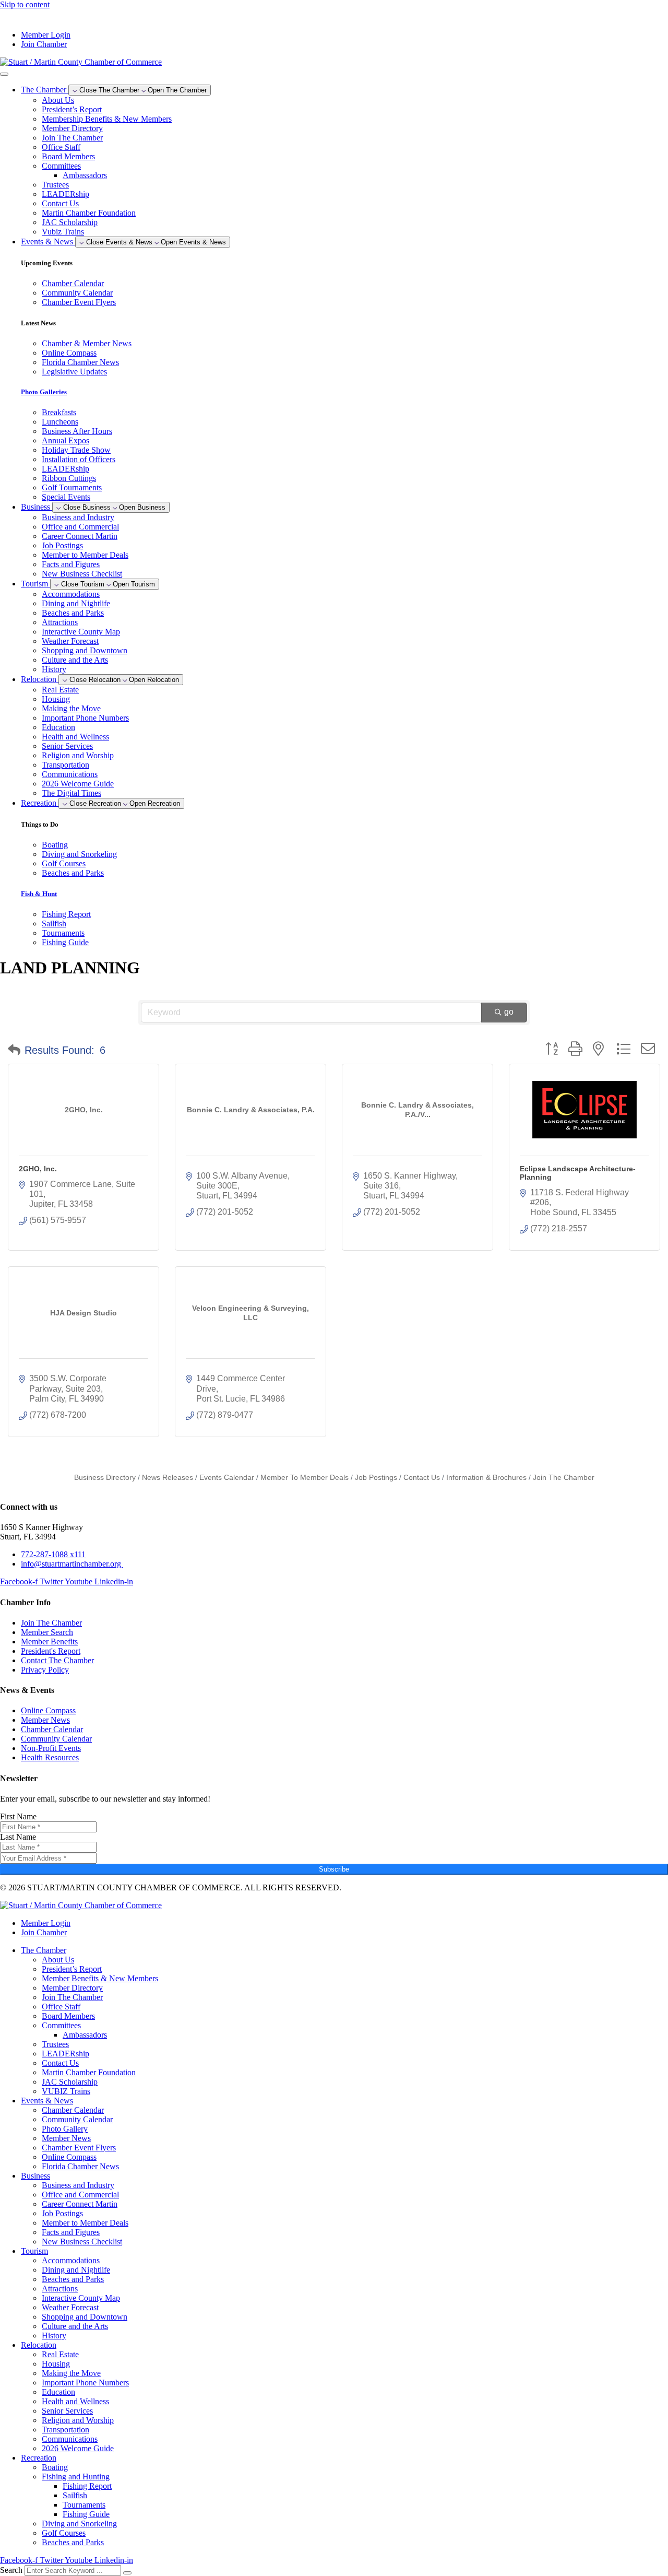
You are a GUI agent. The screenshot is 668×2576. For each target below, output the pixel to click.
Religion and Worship (78, 755)
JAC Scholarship (70, 222)
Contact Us (60, 203)
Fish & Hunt (39, 894)
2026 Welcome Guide (78, 784)
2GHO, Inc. (38, 1169)
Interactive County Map (81, 632)
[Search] (127, 2573)
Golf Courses (64, 2533)
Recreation (39, 2458)
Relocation (39, 2345)
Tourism (34, 2251)
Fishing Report (87, 2486)
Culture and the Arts (75, 660)
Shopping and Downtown (85, 650)
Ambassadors (85, 175)
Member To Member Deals (305, 1478)
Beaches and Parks (73, 613)
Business (35, 2176)
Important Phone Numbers (85, 718)
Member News (66, 2138)
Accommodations (71, 594)
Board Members (68, 156)
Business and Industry (78, 517)
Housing (56, 699)
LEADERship (65, 194)
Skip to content (25, 4)
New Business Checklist (82, 574)
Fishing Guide (86, 2514)
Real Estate (60, 690)
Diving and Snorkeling (79, 2524)
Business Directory (105, 1478)
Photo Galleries (44, 392)
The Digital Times (71, 793)
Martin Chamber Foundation (89, 213)
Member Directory (72, 128)
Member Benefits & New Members (100, 1978)
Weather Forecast (70, 641)
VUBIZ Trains (66, 2091)
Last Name (18, 1837)
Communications (70, 774)
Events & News (47, 2101)
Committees (61, 166)
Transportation (65, 765)
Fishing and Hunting (76, 2477)
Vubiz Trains (63, 232)
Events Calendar (227, 1478)
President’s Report (72, 109)
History (54, 669)
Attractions (60, 622)
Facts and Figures (71, 564)
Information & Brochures (486, 1478)
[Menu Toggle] (4, 74)
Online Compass (69, 2157)
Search (11, 2570)
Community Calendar (77, 2119)
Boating (55, 2467)
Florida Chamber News (80, 2166)
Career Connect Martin (80, 536)
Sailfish (75, 2495)
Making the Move (71, 708)
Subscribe (334, 1869)
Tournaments (84, 2505)
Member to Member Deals (85, 555)
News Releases (168, 1478)
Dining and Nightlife (76, 603)
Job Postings (62, 545)
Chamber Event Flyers (79, 2148)
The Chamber (44, 1950)
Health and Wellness (75, 737)
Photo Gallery (65, 2129)
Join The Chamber (72, 138)
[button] (14, 1050)
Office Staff (61, 147)
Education (58, 727)
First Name (18, 1816)
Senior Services (67, 746)
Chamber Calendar (73, 2110)
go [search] (509, 1012)
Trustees (55, 185)
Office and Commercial (80, 527)
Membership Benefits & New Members (107, 119)
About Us (58, 100)
